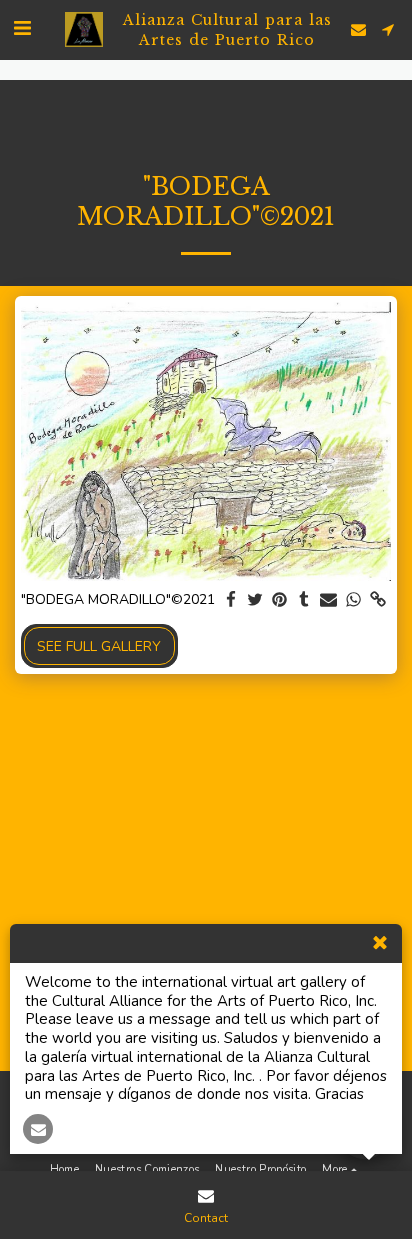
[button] (22, 28)
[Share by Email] (329, 600)
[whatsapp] (354, 600)
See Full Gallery (99, 646)
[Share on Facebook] (231, 600)
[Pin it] (280, 600)
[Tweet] (256, 600)
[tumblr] (305, 600)
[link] (378, 600)
